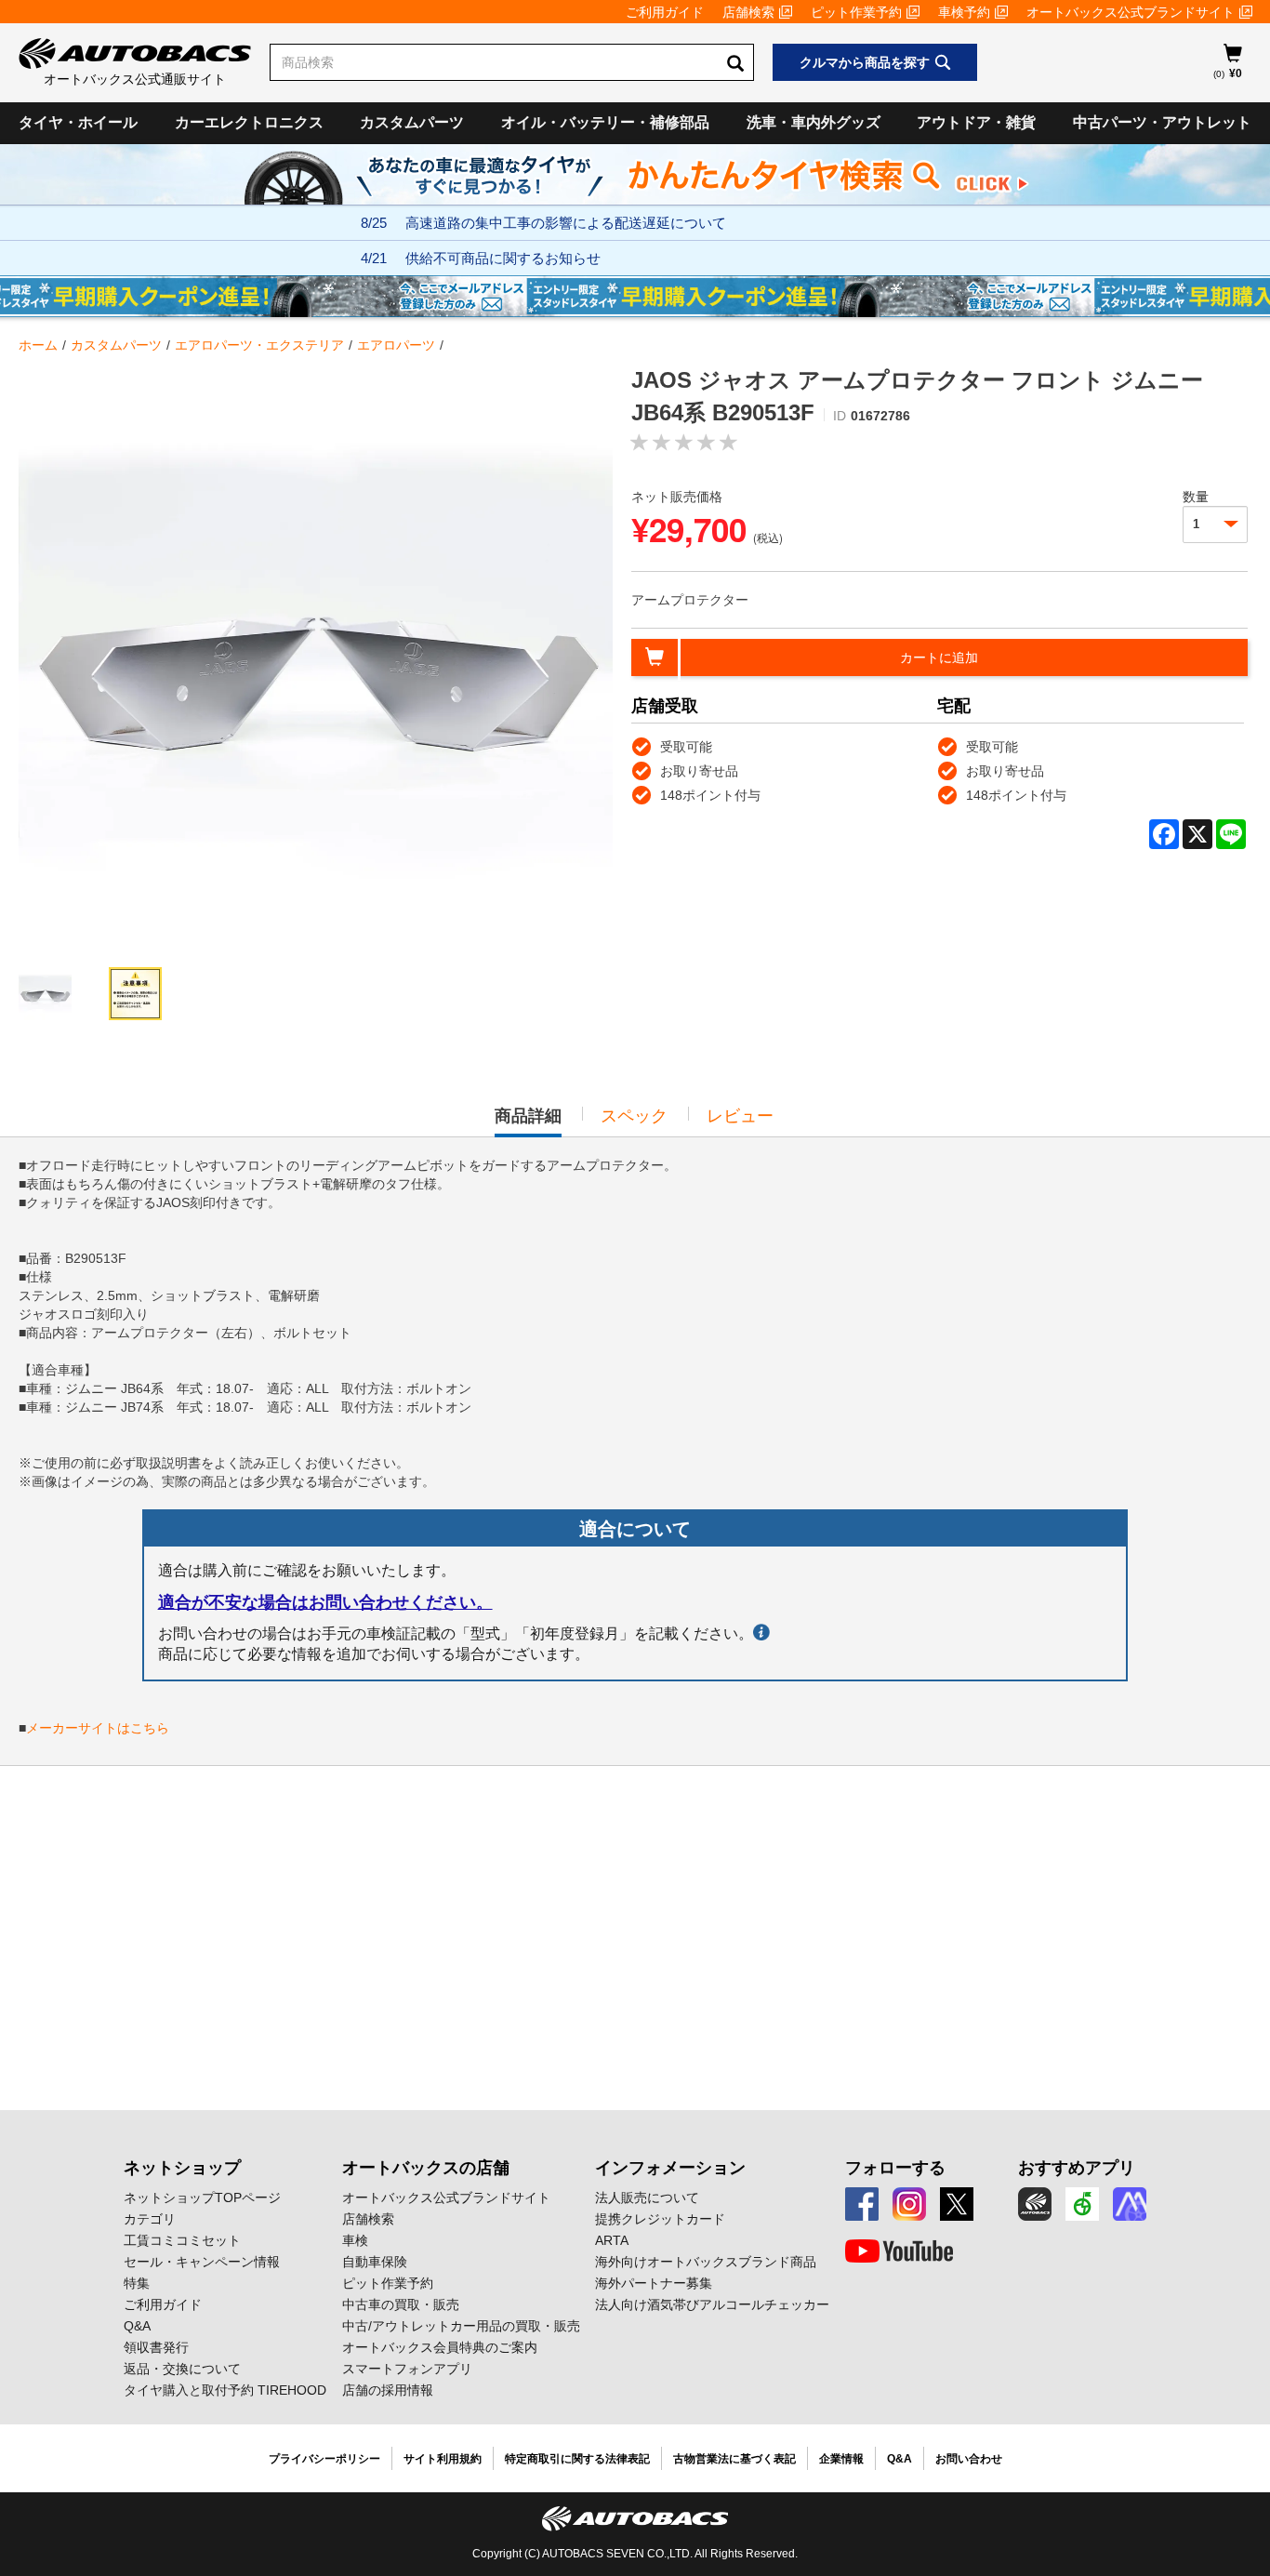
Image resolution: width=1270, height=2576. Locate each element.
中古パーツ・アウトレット (1162, 122)
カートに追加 (939, 657)
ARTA (612, 2240)
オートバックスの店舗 (426, 2168)
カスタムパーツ (412, 122)
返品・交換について (182, 2369)
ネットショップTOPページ (202, 2198)
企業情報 (841, 2459)
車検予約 (964, 12)
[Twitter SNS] (957, 2204)
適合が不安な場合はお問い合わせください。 (325, 1602)
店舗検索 (748, 12)
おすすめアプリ (1077, 2168)
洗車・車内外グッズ (814, 122)
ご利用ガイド (665, 12)
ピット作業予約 (856, 12)
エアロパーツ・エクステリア (259, 345)
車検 (355, 2240)
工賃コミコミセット (182, 2240)
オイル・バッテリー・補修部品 (605, 122)
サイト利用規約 (443, 2459)
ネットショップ (182, 2168)
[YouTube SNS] (899, 2251)
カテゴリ (150, 2219)
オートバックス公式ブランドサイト (1131, 12)
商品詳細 (528, 1122)
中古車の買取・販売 (401, 2304)
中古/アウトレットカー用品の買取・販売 (461, 2326)
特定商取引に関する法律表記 (577, 2459)
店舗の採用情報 (388, 2390)
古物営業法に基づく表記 (734, 2459)
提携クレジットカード (660, 2219)
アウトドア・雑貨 (976, 122)
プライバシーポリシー (324, 2459)
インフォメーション (670, 2168)
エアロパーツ (396, 345)
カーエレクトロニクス (249, 122)
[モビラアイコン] (1130, 2204)
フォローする (895, 2168)
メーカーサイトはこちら (98, 1728)
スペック (634, 1116)
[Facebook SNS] (862, 2204)
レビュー (740, 1116)
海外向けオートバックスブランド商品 (706, 2262)
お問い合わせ (969, 2459)
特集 (137, 2283)
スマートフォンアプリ (407, 2369)
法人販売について (647, 2198)
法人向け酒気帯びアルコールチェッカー (712, 2304)
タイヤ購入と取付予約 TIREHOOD (225, 2390)
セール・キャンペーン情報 (202, 2262)
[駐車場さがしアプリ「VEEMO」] (1082, 2204)
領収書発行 (156, 2347)
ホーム (38, 345)
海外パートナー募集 (654, 2283)
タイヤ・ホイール (78, 122)
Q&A (137, 2326)
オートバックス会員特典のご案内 (440, 2347)
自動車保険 (375, 2262)
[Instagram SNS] (909, 2204)
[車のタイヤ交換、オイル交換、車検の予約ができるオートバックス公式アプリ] (1035, 2204)
